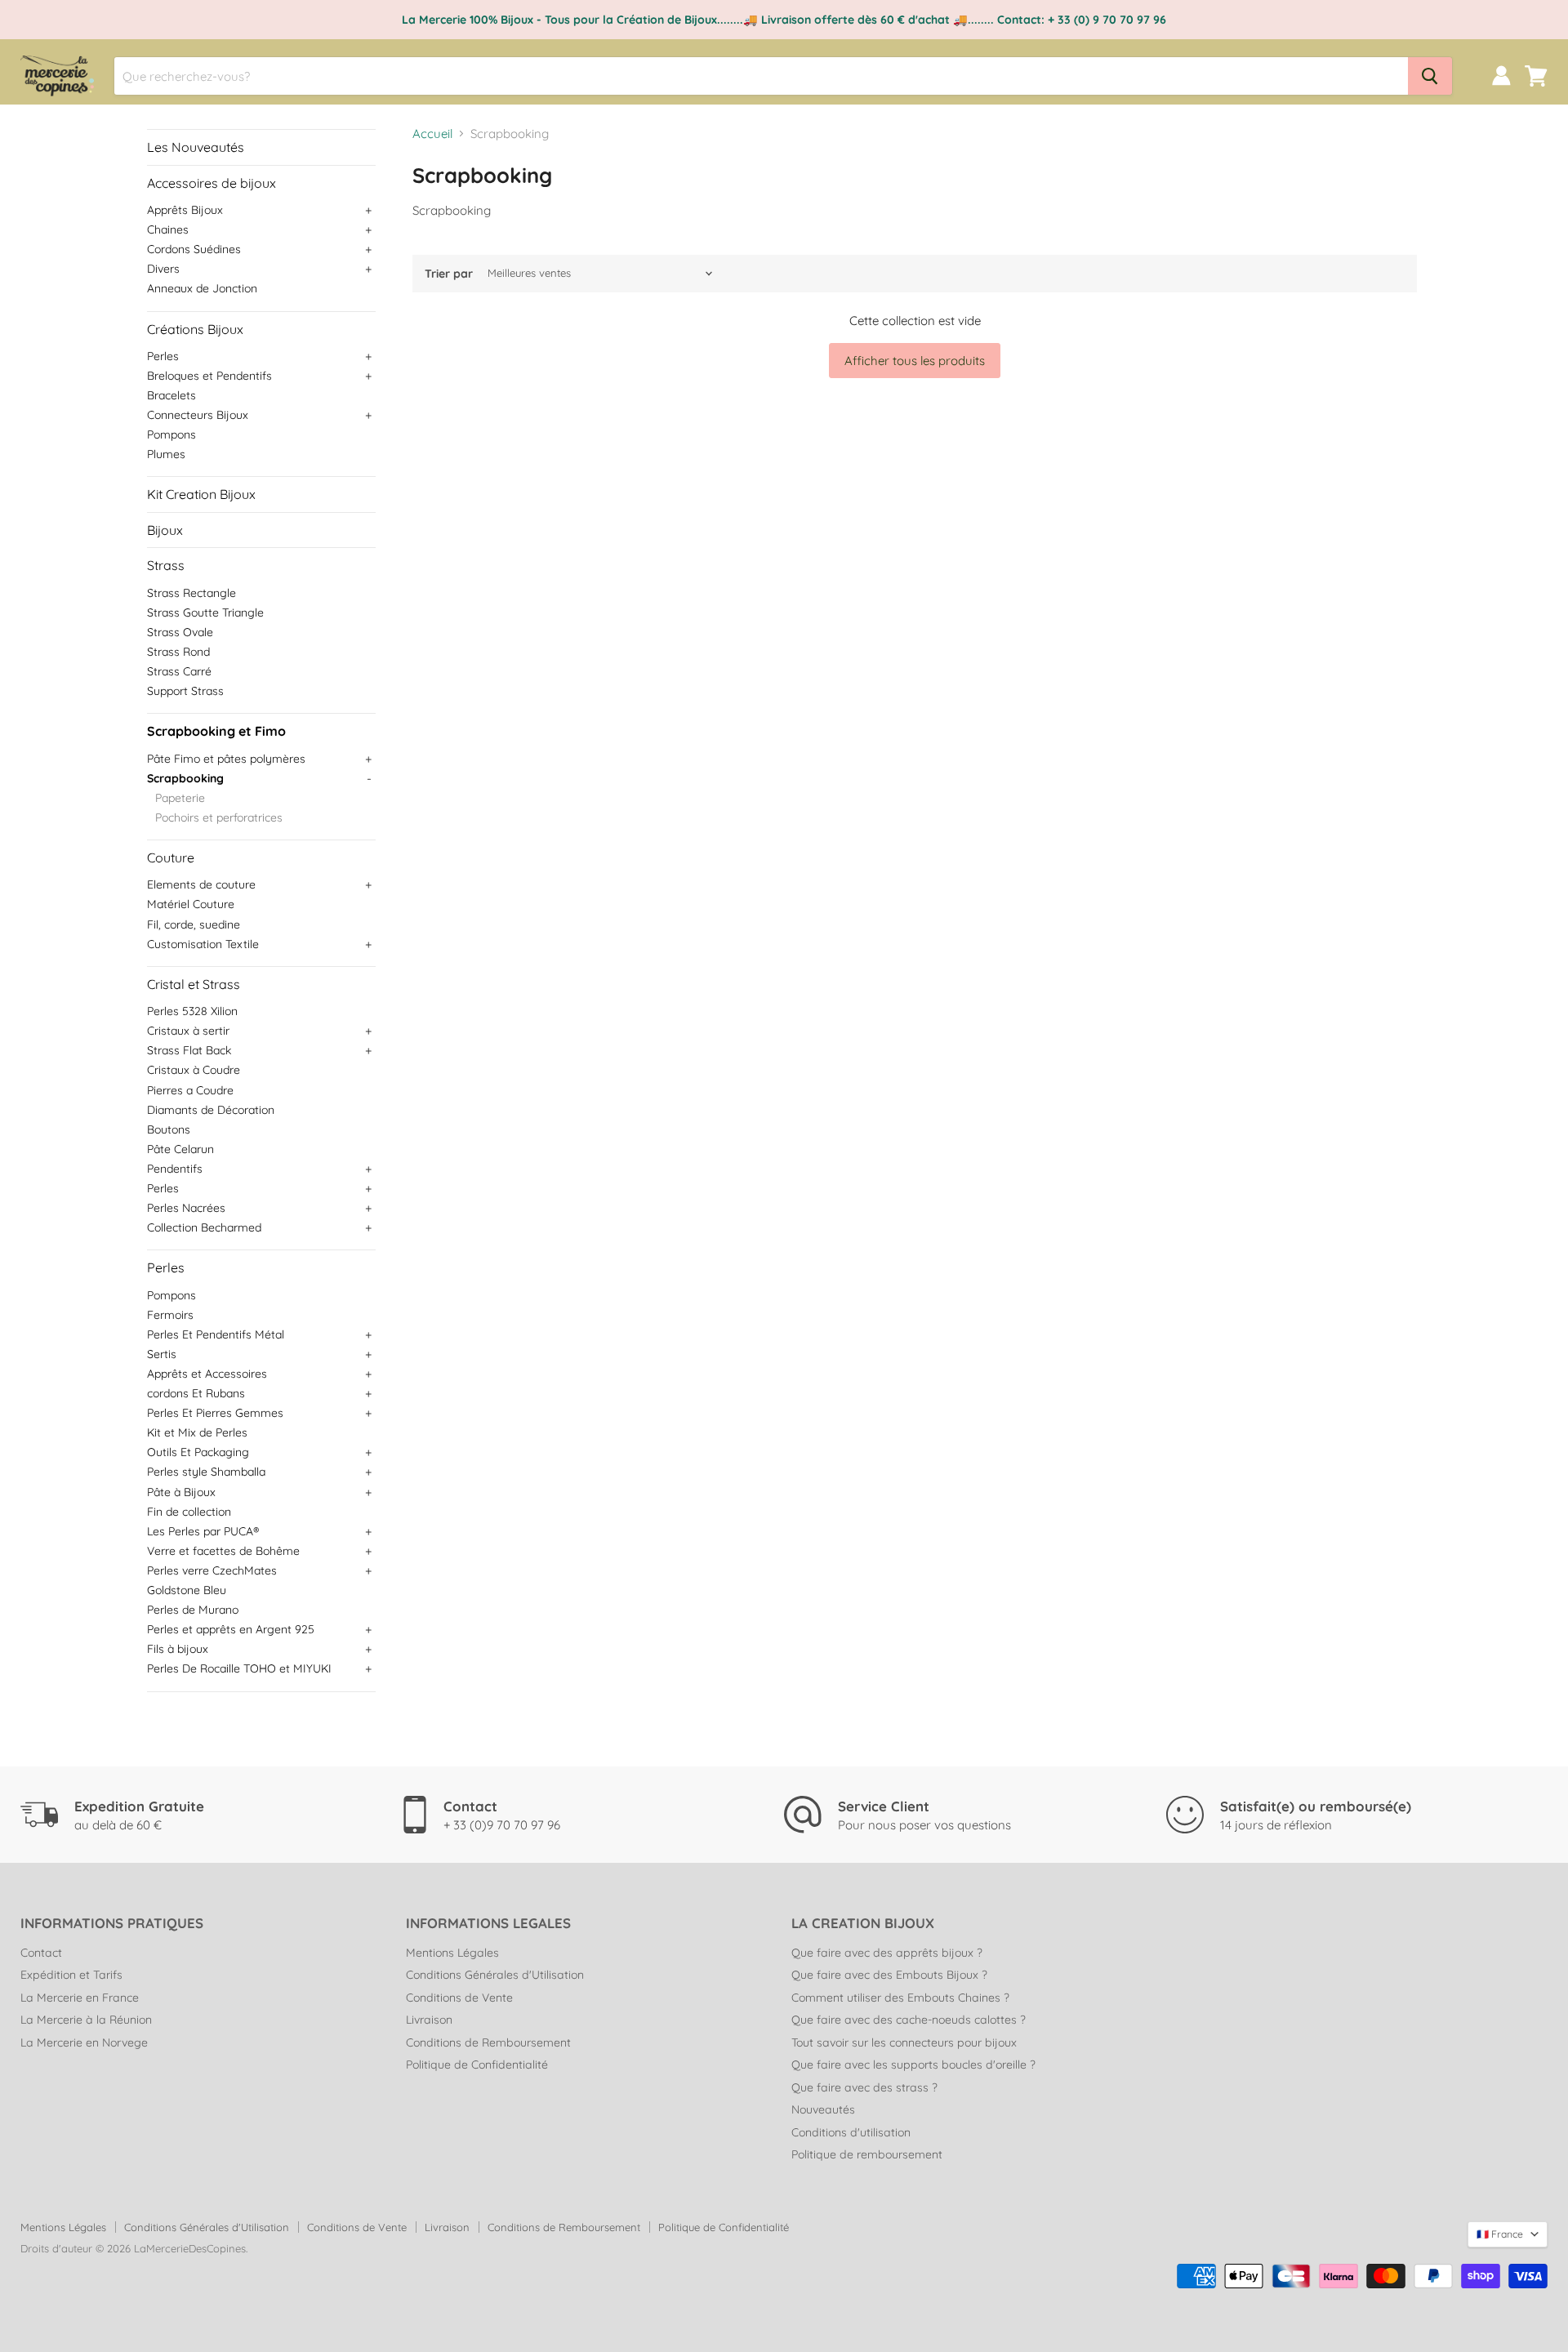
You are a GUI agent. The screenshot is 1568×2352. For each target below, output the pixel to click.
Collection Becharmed (204, 1227)
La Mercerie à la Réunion (86, 2020)
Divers (163, 269)
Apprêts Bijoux (185, 210)
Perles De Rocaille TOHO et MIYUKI (239, 1668)
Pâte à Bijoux (181, 1492)
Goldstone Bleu (187, 1590)
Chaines (168, 229)
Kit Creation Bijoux (201, 494)
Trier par (449, 274)
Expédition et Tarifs (71, 1975)
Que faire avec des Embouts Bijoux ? (889, 1975)
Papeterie (180, 798)
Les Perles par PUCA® (203, 1531)
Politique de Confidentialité (477, 2065)
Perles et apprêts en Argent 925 (231, 1629)
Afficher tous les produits (915, 361)
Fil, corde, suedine (194, 924)
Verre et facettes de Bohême (223, 1551)
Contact (41, 1953)
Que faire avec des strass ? (864, 2087)
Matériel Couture (191, 904)
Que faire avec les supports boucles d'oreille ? (913, 2065)
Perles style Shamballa (206, 1472)
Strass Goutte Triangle (205, 612)
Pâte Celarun (180, 1149)
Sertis (162, 1354)
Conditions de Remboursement (488, 2042)
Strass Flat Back (189, 1050)
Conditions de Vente (459, 1998)
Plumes (166, 454)
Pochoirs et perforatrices (219, 817)
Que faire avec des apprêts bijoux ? (887, 1953)
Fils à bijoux (178, 1649)
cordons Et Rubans (196, 1393)
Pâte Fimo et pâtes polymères (226, 759)
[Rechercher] (1430, 76)
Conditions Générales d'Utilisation (495, 1975)
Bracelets (171, 395)
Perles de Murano (193, 1610)
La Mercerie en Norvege (84, 2042)
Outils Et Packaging (198, 1452)
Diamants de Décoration (211, 1110)
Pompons (171, 434)
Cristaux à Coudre (194, 1070)
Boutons (169, 1129)
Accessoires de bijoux (212, 183)
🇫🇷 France (1500, 2234)
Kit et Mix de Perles (197, 1432)
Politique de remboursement (867, 2154)
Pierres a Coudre (190, 1090)
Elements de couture (201, 884)
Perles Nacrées (186, 1208)
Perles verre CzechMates (212, 1570)
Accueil (432, 134)
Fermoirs (170, 1315)
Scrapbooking (185, 778)
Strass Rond (178, 652)
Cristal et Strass (194, 984)
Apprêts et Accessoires (207, 1374)
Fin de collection (189, 1512)
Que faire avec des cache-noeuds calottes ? (909, 2020)
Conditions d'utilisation (851, 2132)
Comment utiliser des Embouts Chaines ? (900, 1998)
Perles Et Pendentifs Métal (216, 1334)
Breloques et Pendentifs (209, 376)
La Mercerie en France (80, 1998)
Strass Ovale (180, 632)
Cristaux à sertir (188, 1031)
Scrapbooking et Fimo (216, 731)
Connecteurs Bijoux (198, 415)
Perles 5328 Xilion (192, 1011)
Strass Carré (179, 671)
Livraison (429, 2020)
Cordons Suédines (194, 249)
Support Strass (185, 691)
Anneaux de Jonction (202, 288)
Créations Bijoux (195, 329)
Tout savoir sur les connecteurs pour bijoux (904, 2042)
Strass (166, 565)
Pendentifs (175, 1169)
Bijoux (165, 530)
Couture (171, 857)
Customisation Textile (203, 944)
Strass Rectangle (192, 593)
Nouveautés (823, 2109)
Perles (163, 356)
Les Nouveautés (196, 147)
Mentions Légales (452, 1953)
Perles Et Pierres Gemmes (215, 1413)
